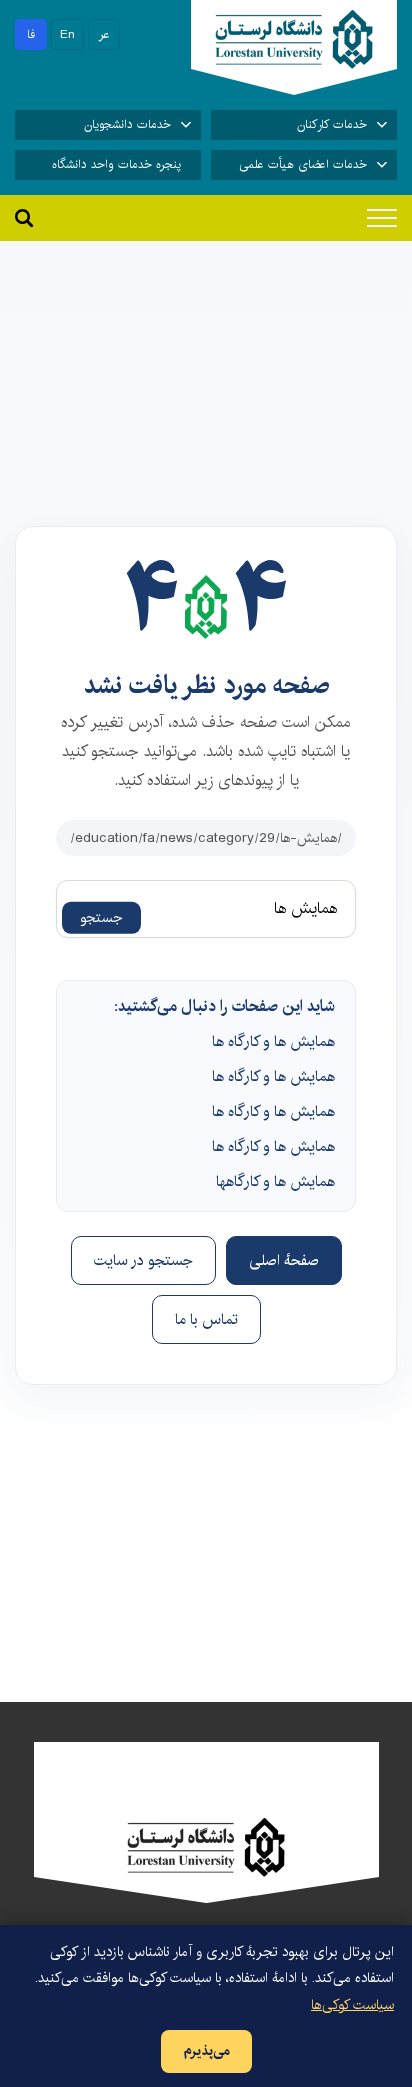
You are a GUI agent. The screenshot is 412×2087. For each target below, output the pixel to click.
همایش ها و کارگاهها (275, 1181)
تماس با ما (206, 1319)
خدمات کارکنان (332, 124)
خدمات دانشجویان (127, 124)
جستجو (101, 918)
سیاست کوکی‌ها (352, 2005)
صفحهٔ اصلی (284, 1260)
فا (31, 34)
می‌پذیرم (206, 2051)
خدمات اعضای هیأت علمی (303, 164)
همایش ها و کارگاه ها (273, 1041)
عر (104, 34)
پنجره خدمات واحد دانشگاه (116, 164)
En (67, 34)
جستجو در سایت (143, 1260)
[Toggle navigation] (382, 218)
